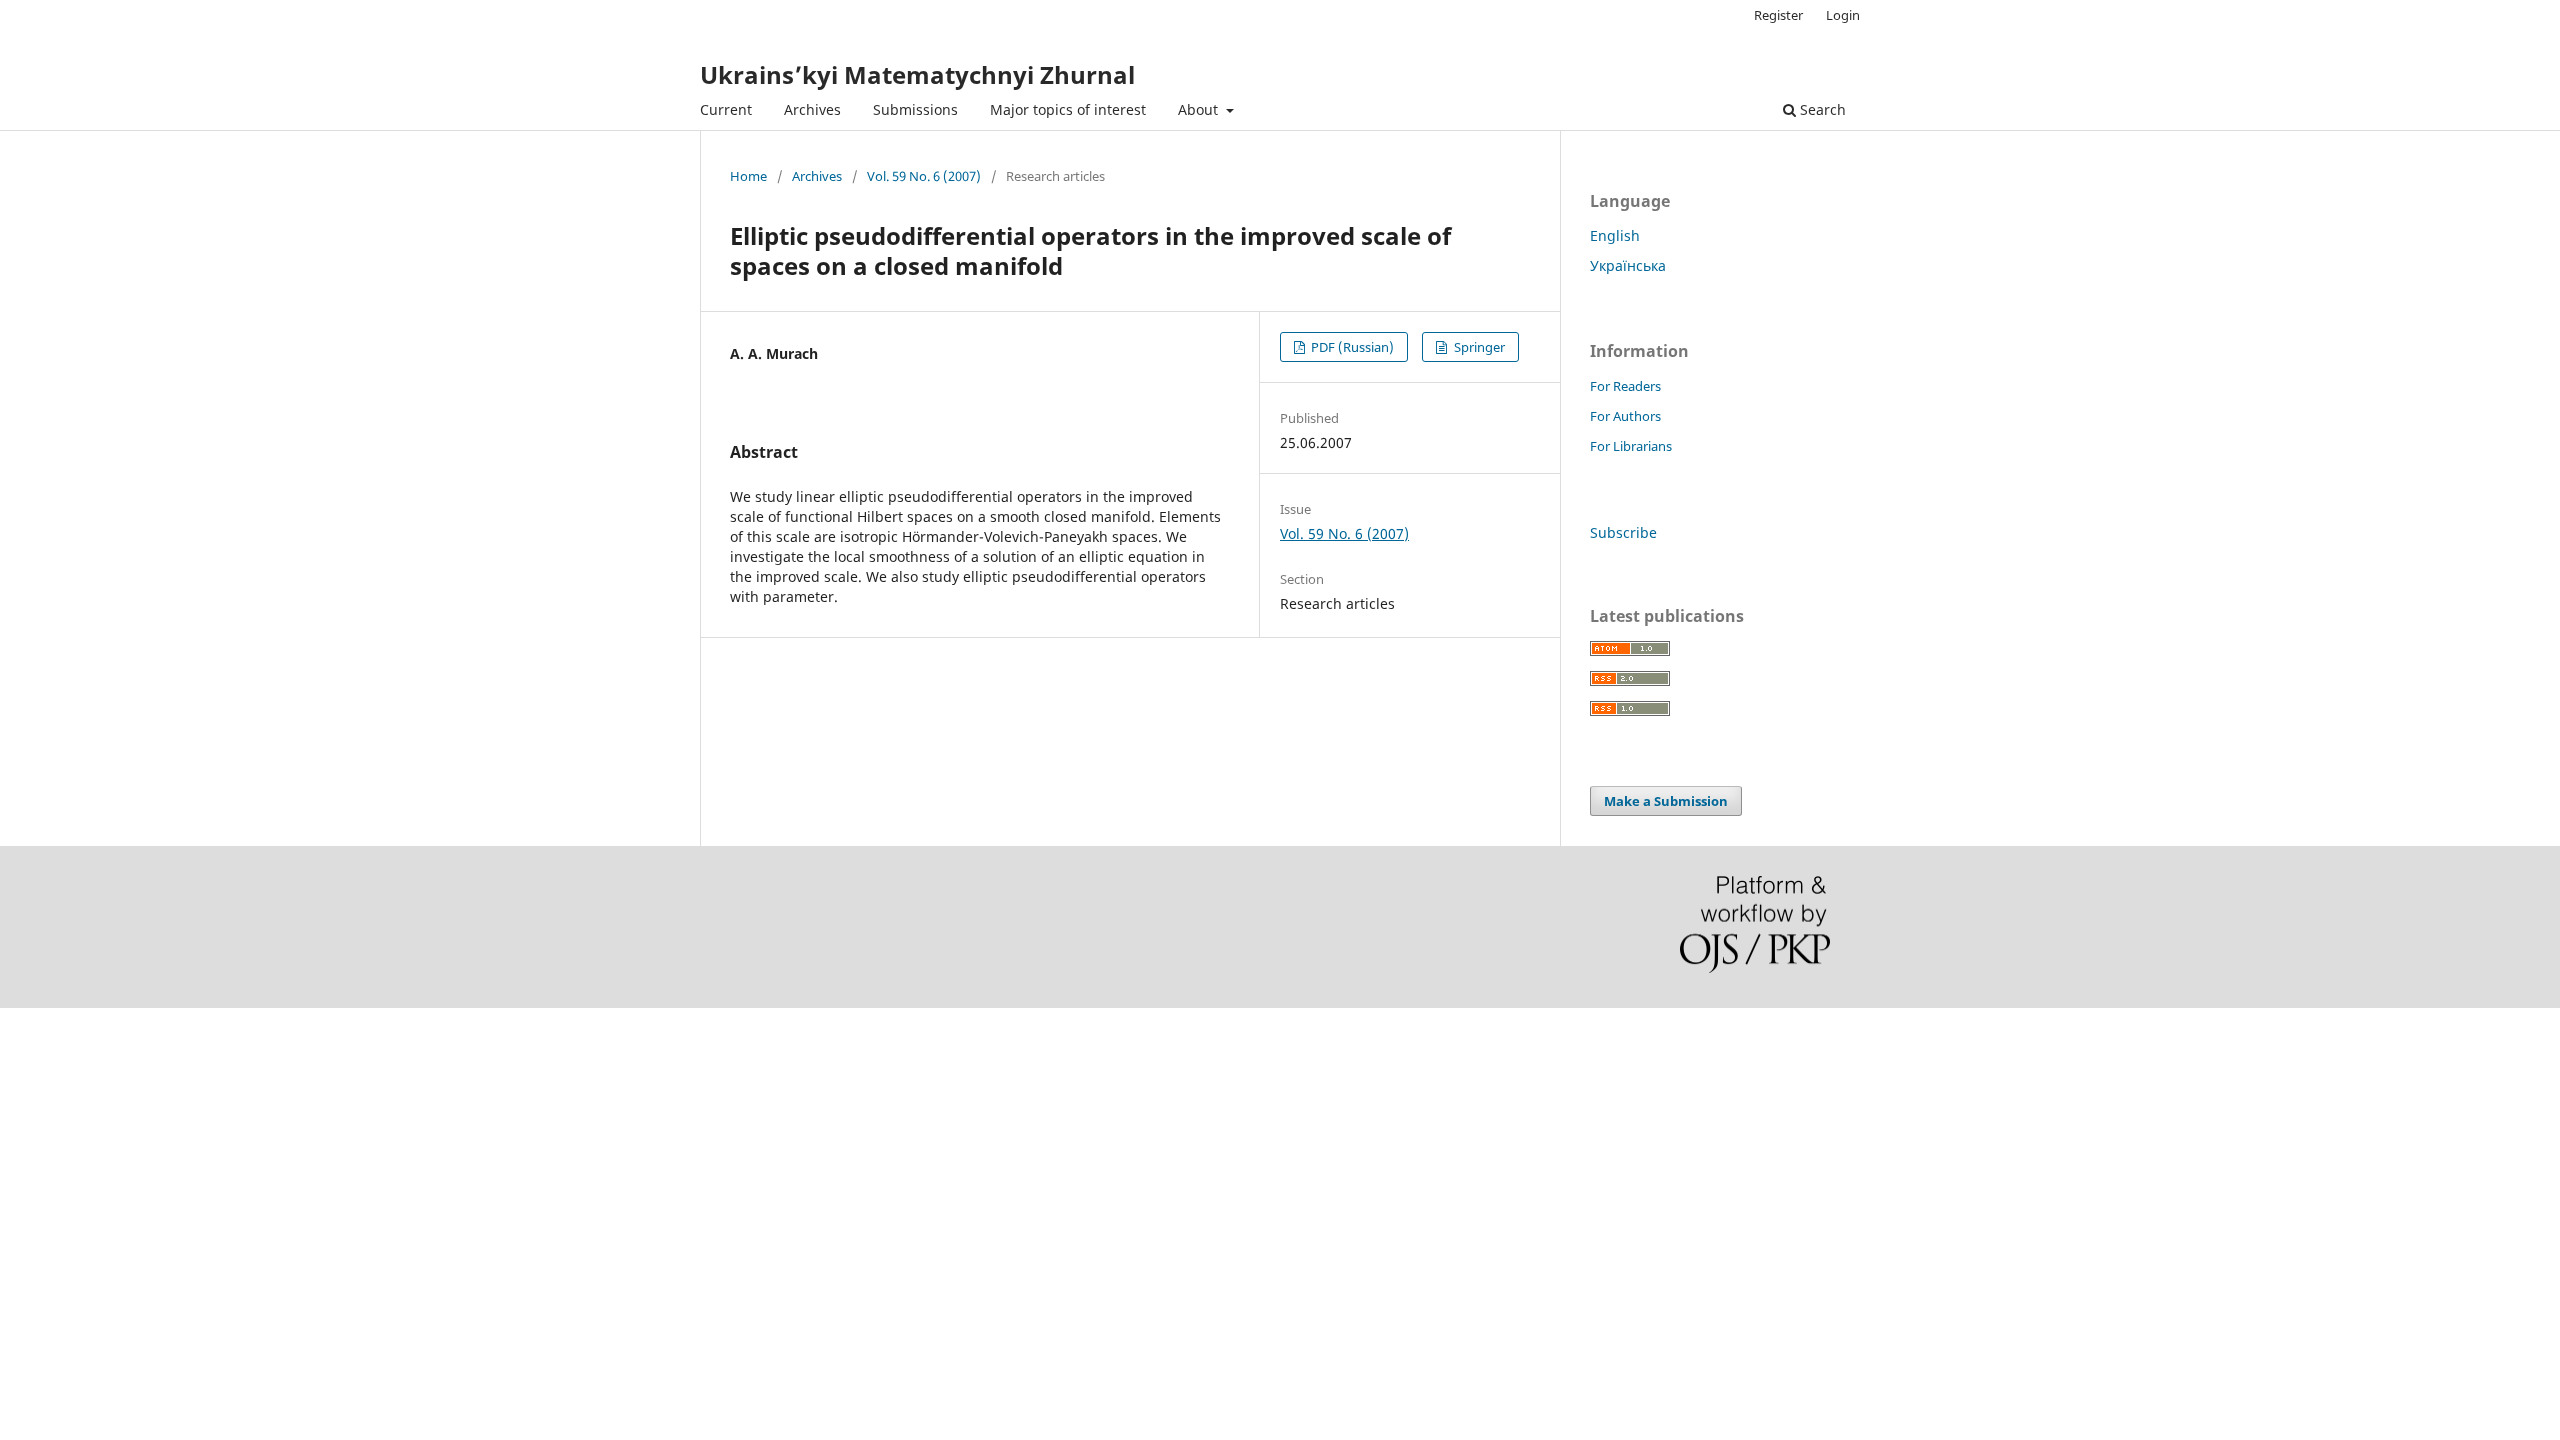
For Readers (1625, 386)
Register (1778, 15)
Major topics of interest (1068, 109)
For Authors (1625, 416)
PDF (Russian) (1351, 347)
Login (1843, 15)
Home (748, 176)
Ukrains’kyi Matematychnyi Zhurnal (917, 74)
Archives (812, 109)
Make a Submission (1666, 801)
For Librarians (1631, 446)
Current (726, 109)
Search (1821, 109)
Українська (1628, 265)
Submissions (915, 109)
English (1615, 235)
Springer (1478, 347)
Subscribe (1623, 532)
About (1200, 109)
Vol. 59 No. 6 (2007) (924, 176)
